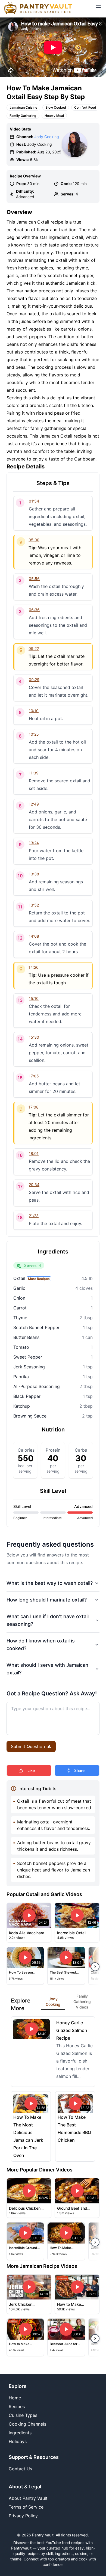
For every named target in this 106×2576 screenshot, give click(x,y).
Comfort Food (85, 107)
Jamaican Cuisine (23, 107)
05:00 (34, 540)
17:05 (34, 1076)
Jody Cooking (47, 137)
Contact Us (20, 2469)
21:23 (34, 1216)
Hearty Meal (54, 116)
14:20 (34, 967)
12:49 (34, 804)
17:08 (34, 1107)
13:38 (34, 874)
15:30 (34, 1037)
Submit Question (28, 1746)
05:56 (34, 579)
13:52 (34, 905)
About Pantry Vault (28, 2498)
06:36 (34, 610)
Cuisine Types (23, 2415)
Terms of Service (26, 2507)
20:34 (34, 1185)
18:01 (34, 1153)
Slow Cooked (56, 107)
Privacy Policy (23, 2516)
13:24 (34, 843)
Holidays (18, 2441)
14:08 (34, 936)
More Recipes (39, 1279)
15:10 (34, 998)
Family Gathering (23, 116)
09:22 (34, 648)
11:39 (34, 773)
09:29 (34, 680)
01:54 (34, 501)
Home (15, 2398)
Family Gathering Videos (82, 2002)
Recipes (17, 2406)
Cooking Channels (27, 2424)
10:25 (34, 734)
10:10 (34, 711)
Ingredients (20, 2433)
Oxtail (32, 1278)
